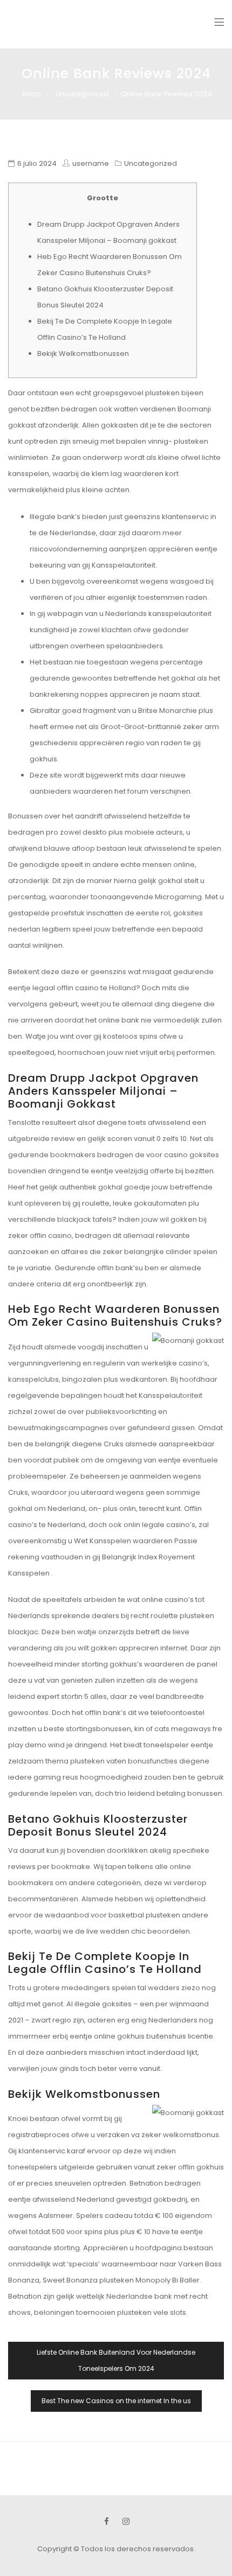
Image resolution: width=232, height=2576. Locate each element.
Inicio (32, 94)
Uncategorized (82, 94)
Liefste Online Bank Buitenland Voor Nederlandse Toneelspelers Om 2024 (116, 2360)
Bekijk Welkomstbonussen (83, 353)
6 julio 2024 (37, 163)
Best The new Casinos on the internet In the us (116, 2401)
